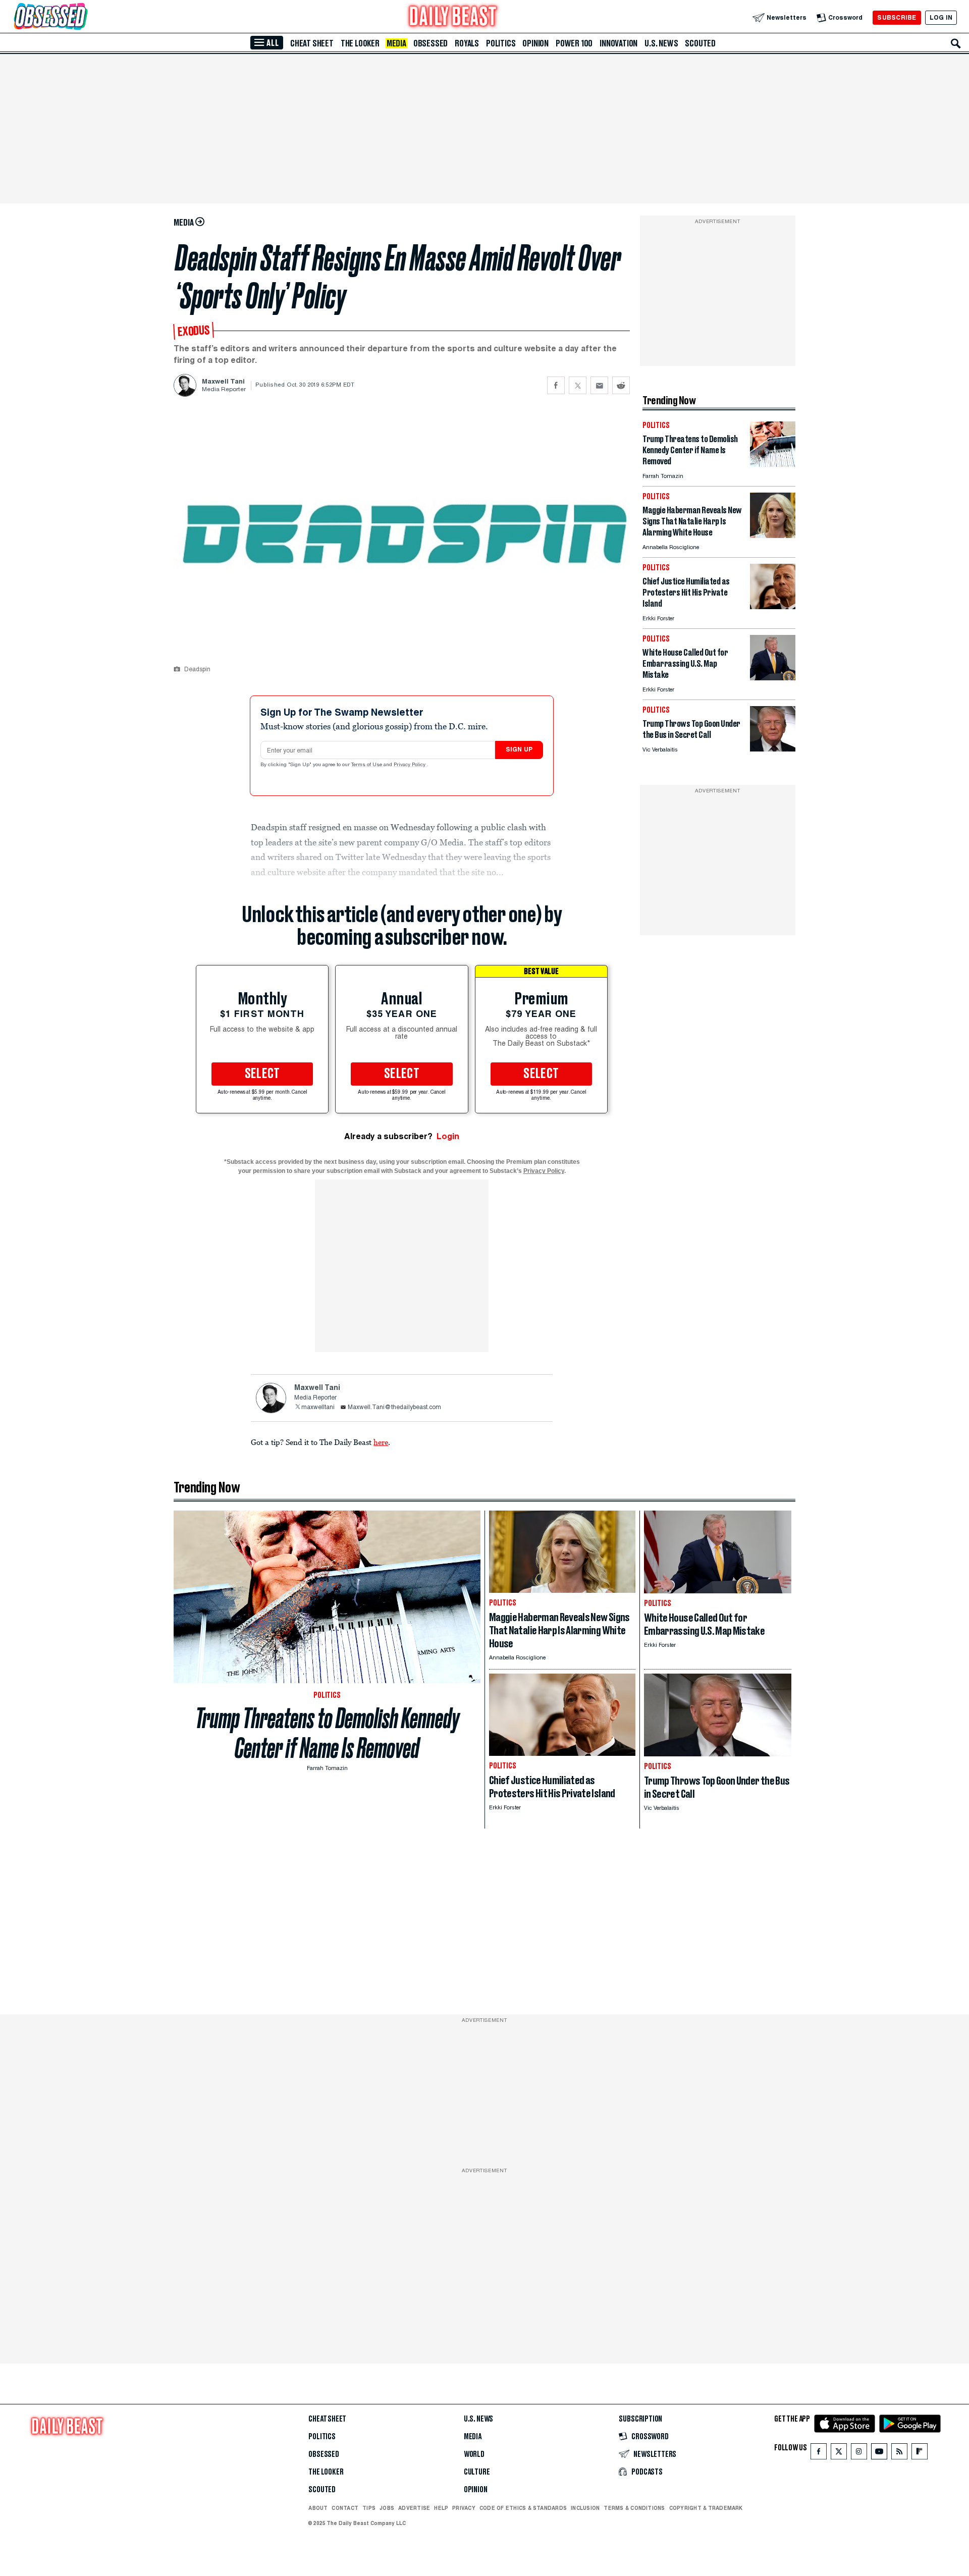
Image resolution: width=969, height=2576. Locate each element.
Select (262, 1074)
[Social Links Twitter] (839, 2454)
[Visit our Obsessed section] (83, 17)
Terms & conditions (634, 2508)
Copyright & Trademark (706, 2508)
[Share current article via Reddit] (621, 385)
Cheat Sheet (312, 43)
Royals (467, 43)
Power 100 (574, 43)
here (381, 1442)
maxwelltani (318, 1408)
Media (396, 43)
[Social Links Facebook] (819, 2454)
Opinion (535, 43)
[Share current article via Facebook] (556, 385)
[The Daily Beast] (453, 17)
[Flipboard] (919, 2454)
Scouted (700, 43)
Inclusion (585, 2508)
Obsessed (430, 43)
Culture (477, 2472)
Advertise (414, 2508)
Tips (369, 2508)
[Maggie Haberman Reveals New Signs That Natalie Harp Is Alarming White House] (773, 535)
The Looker (360, 43)
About (318, 2508)
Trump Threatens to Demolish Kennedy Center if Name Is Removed (327, 1733)
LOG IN (941, 17)
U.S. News (661, 43)
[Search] (956, 43)
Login (448, 1136)
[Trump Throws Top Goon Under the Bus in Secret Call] (773, 749)
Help (441, 2508)
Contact (345, 2508)
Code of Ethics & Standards (523, 2508)
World (474, 2454)
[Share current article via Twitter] (578, 385)
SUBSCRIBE (897, 17)
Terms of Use (367, 765)
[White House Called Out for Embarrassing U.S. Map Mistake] (773, 678)
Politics (501, 43)
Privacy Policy (410, 765)
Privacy (464, 2508)
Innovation (618, 43)
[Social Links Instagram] (859, 2454)
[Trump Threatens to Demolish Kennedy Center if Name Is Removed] (773, 464)
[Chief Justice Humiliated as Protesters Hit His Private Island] (773, 606)
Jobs (387, 2508)
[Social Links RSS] (899, 2454)
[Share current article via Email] (599, 385)
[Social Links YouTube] (879, 2454)
